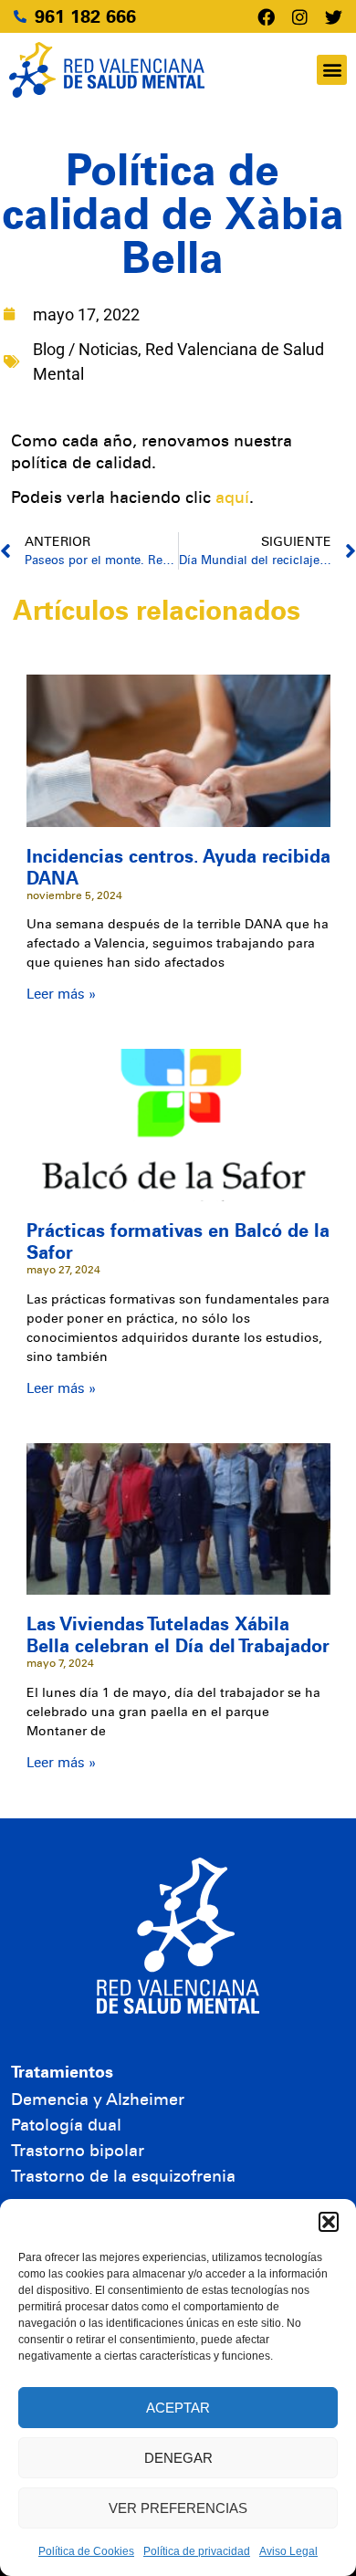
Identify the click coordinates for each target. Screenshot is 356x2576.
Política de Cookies (86, 2551)
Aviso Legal (288, 2551)
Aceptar (178, 2408)
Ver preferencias (178, 2508)
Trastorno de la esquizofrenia (123, 2176)
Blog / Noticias (85, 349)
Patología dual (66, 2125)
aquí (232, 497)
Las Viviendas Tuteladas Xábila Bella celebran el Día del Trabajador (178, 1635)
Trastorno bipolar (78, 2151)
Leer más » (61, 994)
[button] (329, 2222)
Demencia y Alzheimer (98, 2100)
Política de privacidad (197, 2551)
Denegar (178, 2458)
